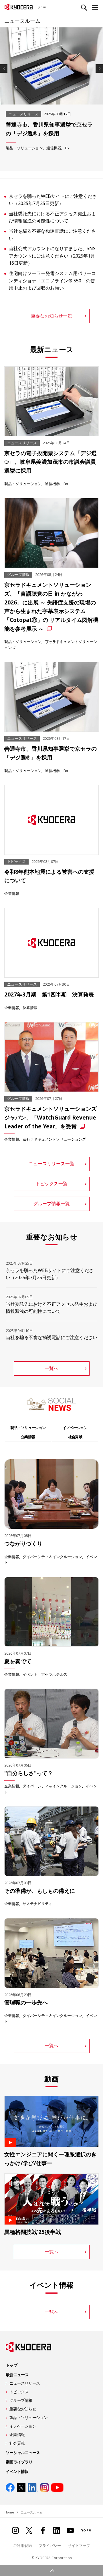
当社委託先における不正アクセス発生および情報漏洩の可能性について (52, 217)
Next (99, 69)
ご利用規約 (22, 2545)
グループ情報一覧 (51, 1203)
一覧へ (51, 1368)
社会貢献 (75, 1437)
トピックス (19, 2392)
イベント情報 (17, 2471)
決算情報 (30, 1008)
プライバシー (50, 2545)
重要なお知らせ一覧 (51, 316)
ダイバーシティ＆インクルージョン (52, 1557)
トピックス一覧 (51, 1183)
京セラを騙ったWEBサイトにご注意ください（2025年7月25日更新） (53, 200)
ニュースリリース (25, 2383)
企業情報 (12, 893)
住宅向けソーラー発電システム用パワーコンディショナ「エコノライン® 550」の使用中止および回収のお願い (52, 281)
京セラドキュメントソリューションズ (54, 1139)
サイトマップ (79, 2545)
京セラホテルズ (54, 1674)
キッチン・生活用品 (63, 148)
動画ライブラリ (19, 2462)
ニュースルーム (22, 21)
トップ (11, 2365)
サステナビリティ (37, 1904)
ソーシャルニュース (23, 2453)
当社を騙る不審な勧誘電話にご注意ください (52, 235)
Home (9, 2512)
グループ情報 (21, 2400)
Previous (4, 69)
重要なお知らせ (23, 2409)
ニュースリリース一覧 (51, 1164)
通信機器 (52, 484)
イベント (30, 1674)
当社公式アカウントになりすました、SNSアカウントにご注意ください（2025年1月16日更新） (52, 256)
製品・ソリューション (24, 148)
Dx (66, 484)
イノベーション (75, 1428)
